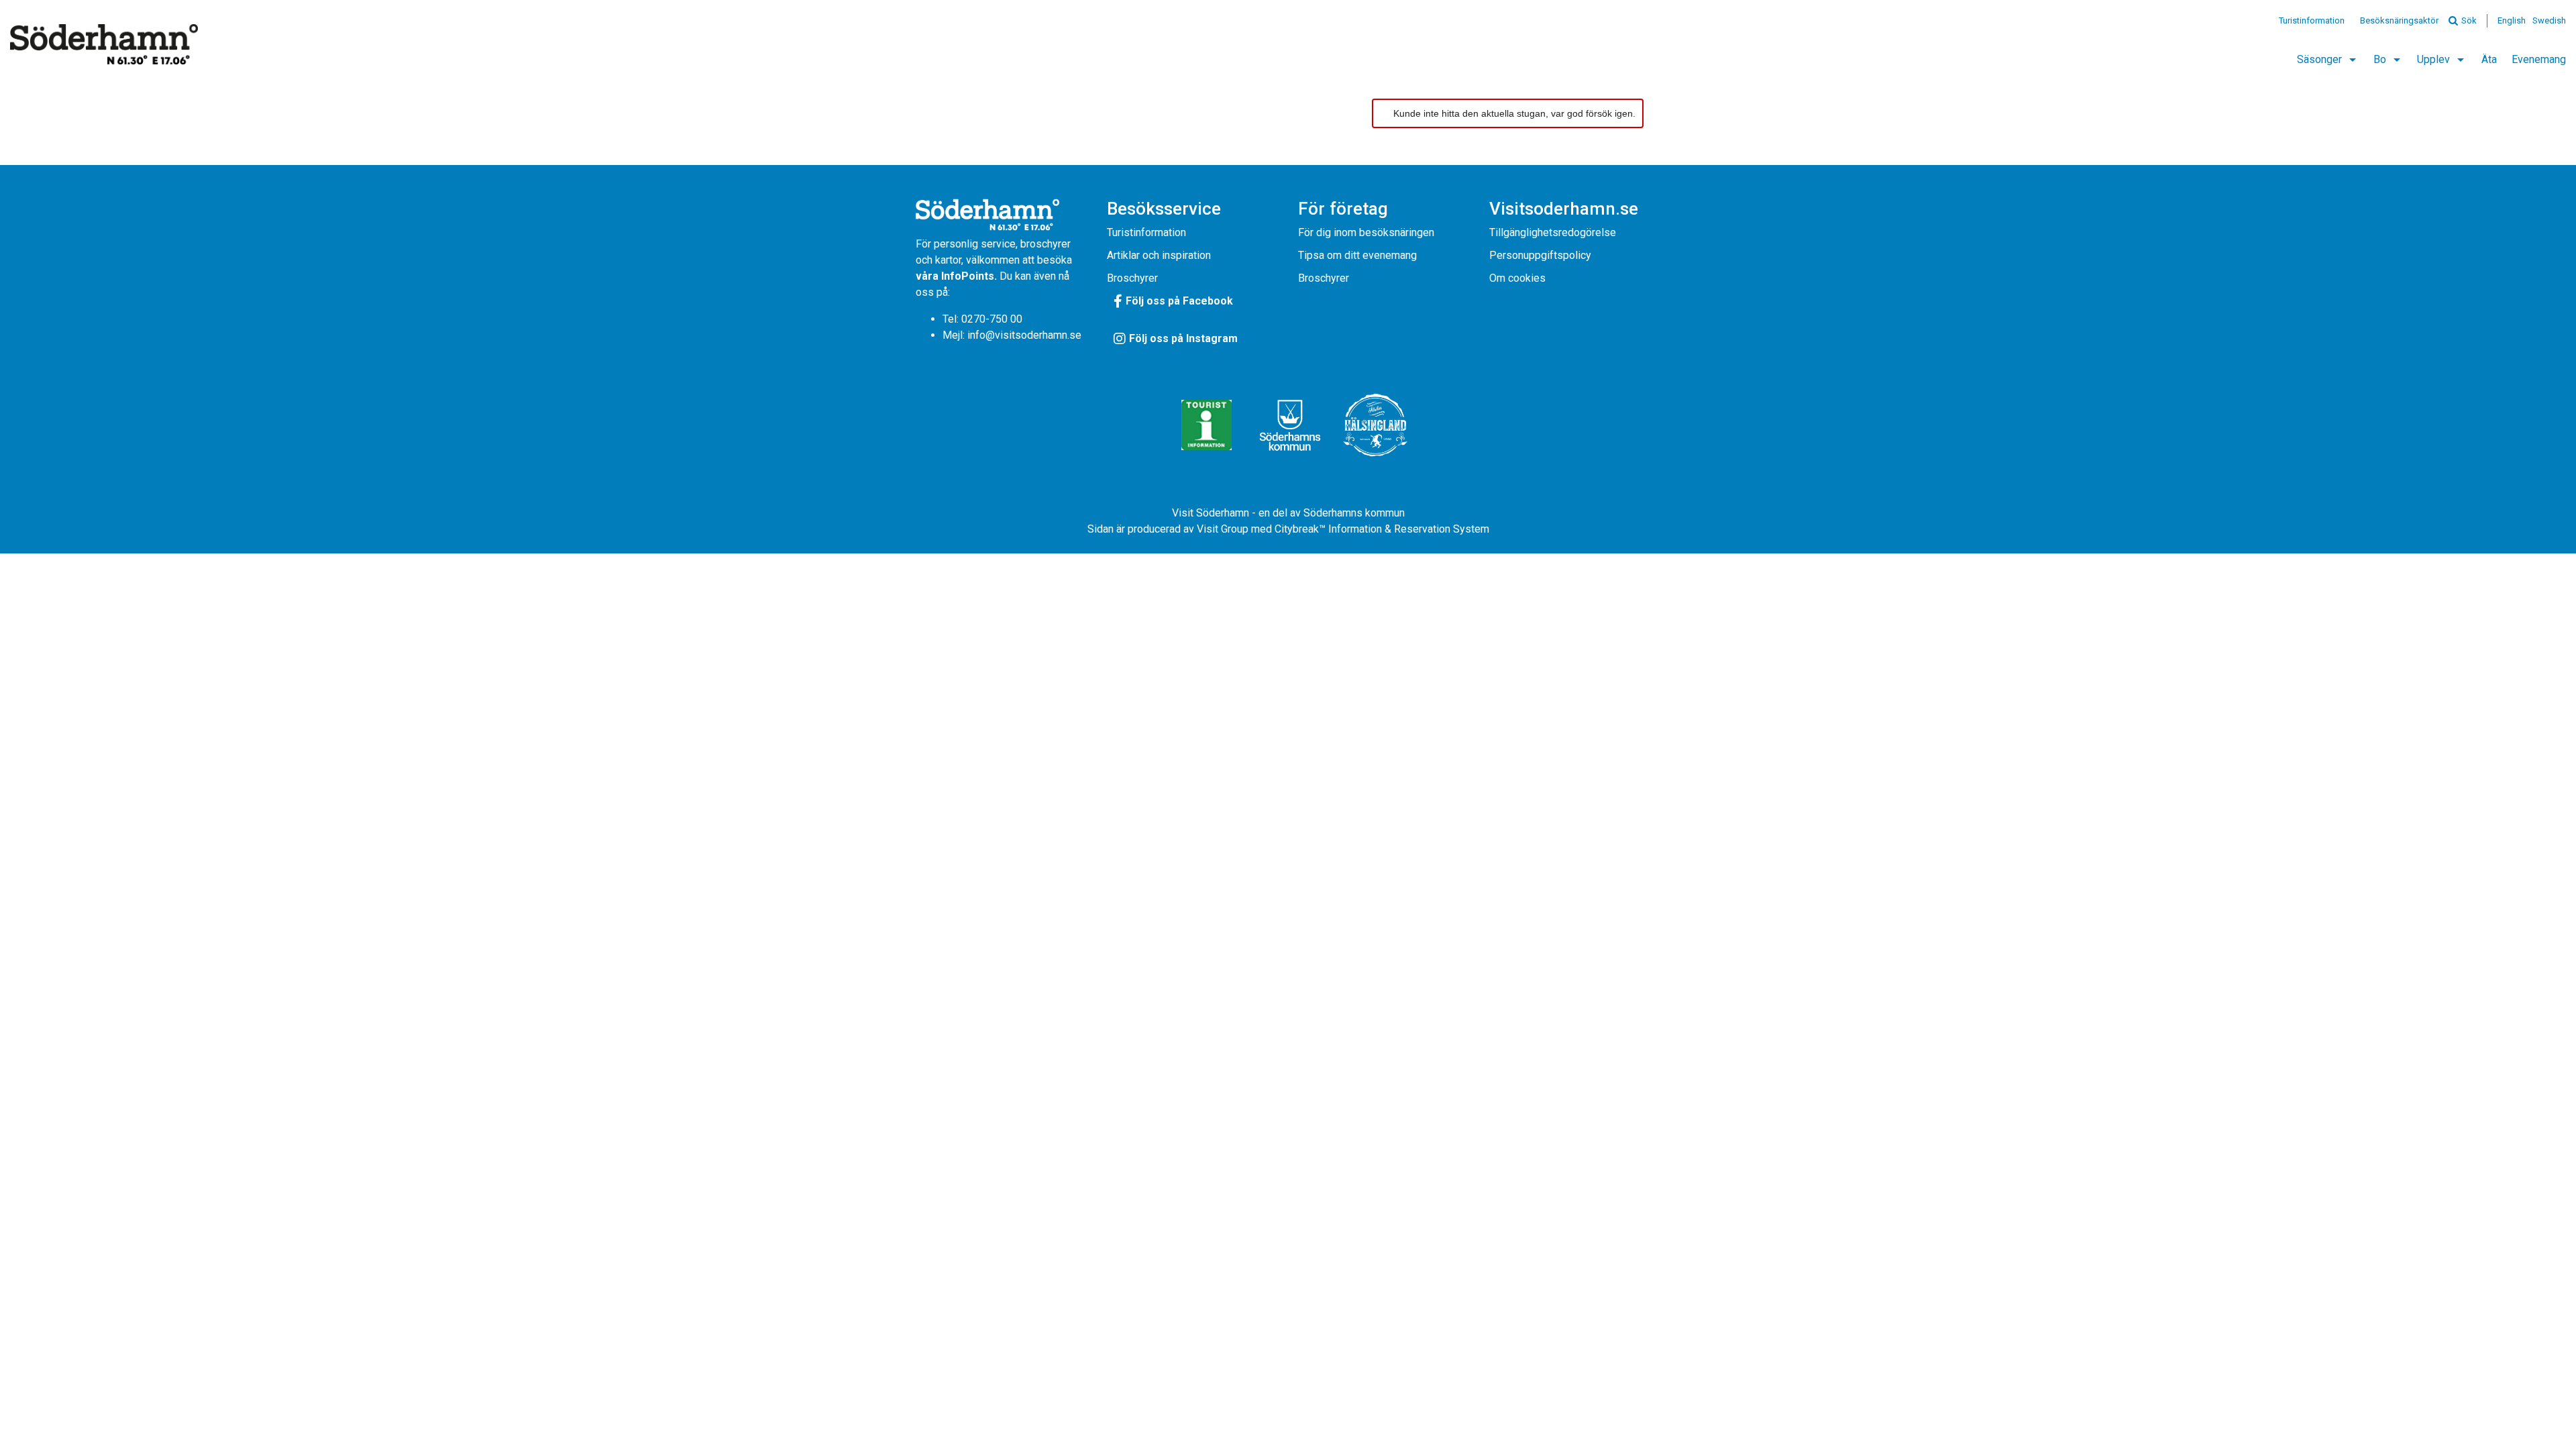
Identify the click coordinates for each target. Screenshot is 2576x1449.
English (2512, 20)
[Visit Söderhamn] (104, 44)
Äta (2489, 59)
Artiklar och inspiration (1159, 255)
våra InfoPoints (955, 276)
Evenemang (2539, 59)
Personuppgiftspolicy (1540, 255)
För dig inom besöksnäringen (1366, 232)
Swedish (2549, 20)
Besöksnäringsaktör (2399, 20)
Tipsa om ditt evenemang (1357, 255)
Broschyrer (1132, 278)
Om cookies (1517, 278)
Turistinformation (2312, 20)
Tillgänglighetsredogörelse (1553, 232)
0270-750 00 (992, 319)
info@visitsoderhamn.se (1024, 335)
